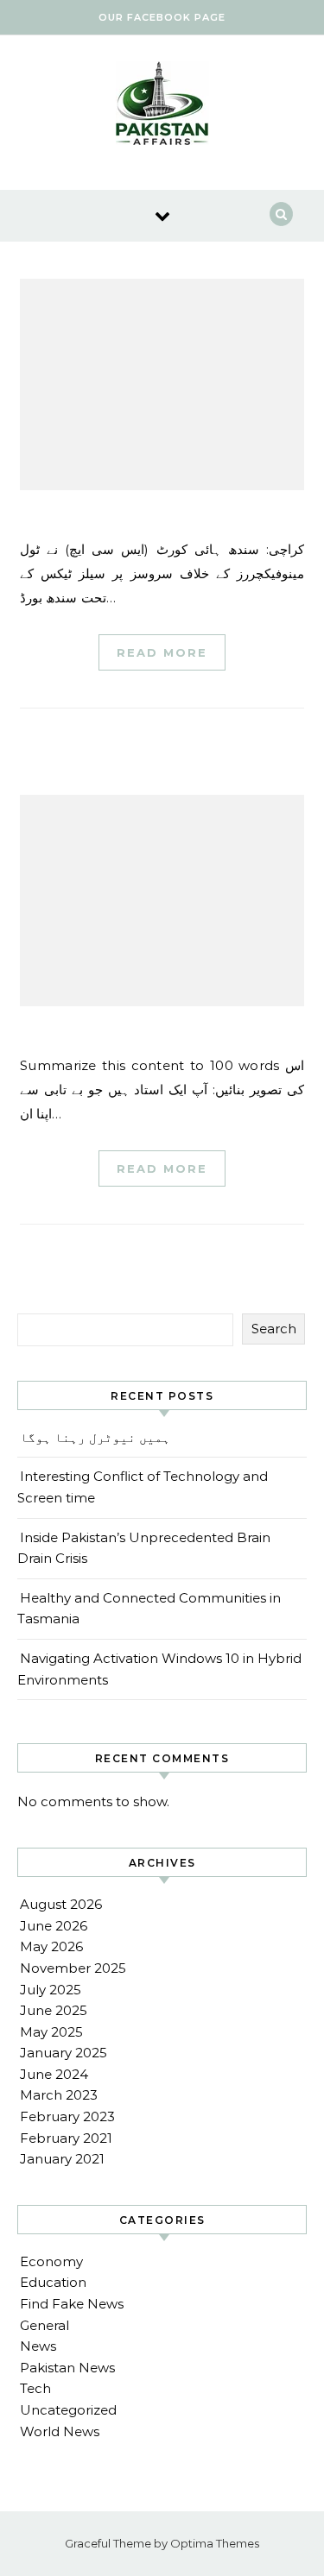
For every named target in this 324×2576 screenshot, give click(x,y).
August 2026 (61, 1904)
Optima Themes (215, 2543)
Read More (162, 652)
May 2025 (51, 2032)
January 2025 (64, 2053)
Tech (35, 2388)
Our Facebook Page (162, 17)
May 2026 (51, 1946)
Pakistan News (67, 2368)
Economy (51, 2261)
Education (53, 2282)
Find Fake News (72, 2304)
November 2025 (73, 1968)
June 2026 (54, 1926)
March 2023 (59, 2095)
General (44, 2325)
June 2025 (54, 2010)
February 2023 (67, 2116)
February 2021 (66, 2138)
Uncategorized (68, 2410)
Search (274, 1329)
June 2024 (54, 2074)
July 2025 (51, 1990)
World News (60, 2431)
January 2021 (62, 2159)
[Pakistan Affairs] (162, 106)
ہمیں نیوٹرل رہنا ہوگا (95, 1437)
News (38, 2346)
